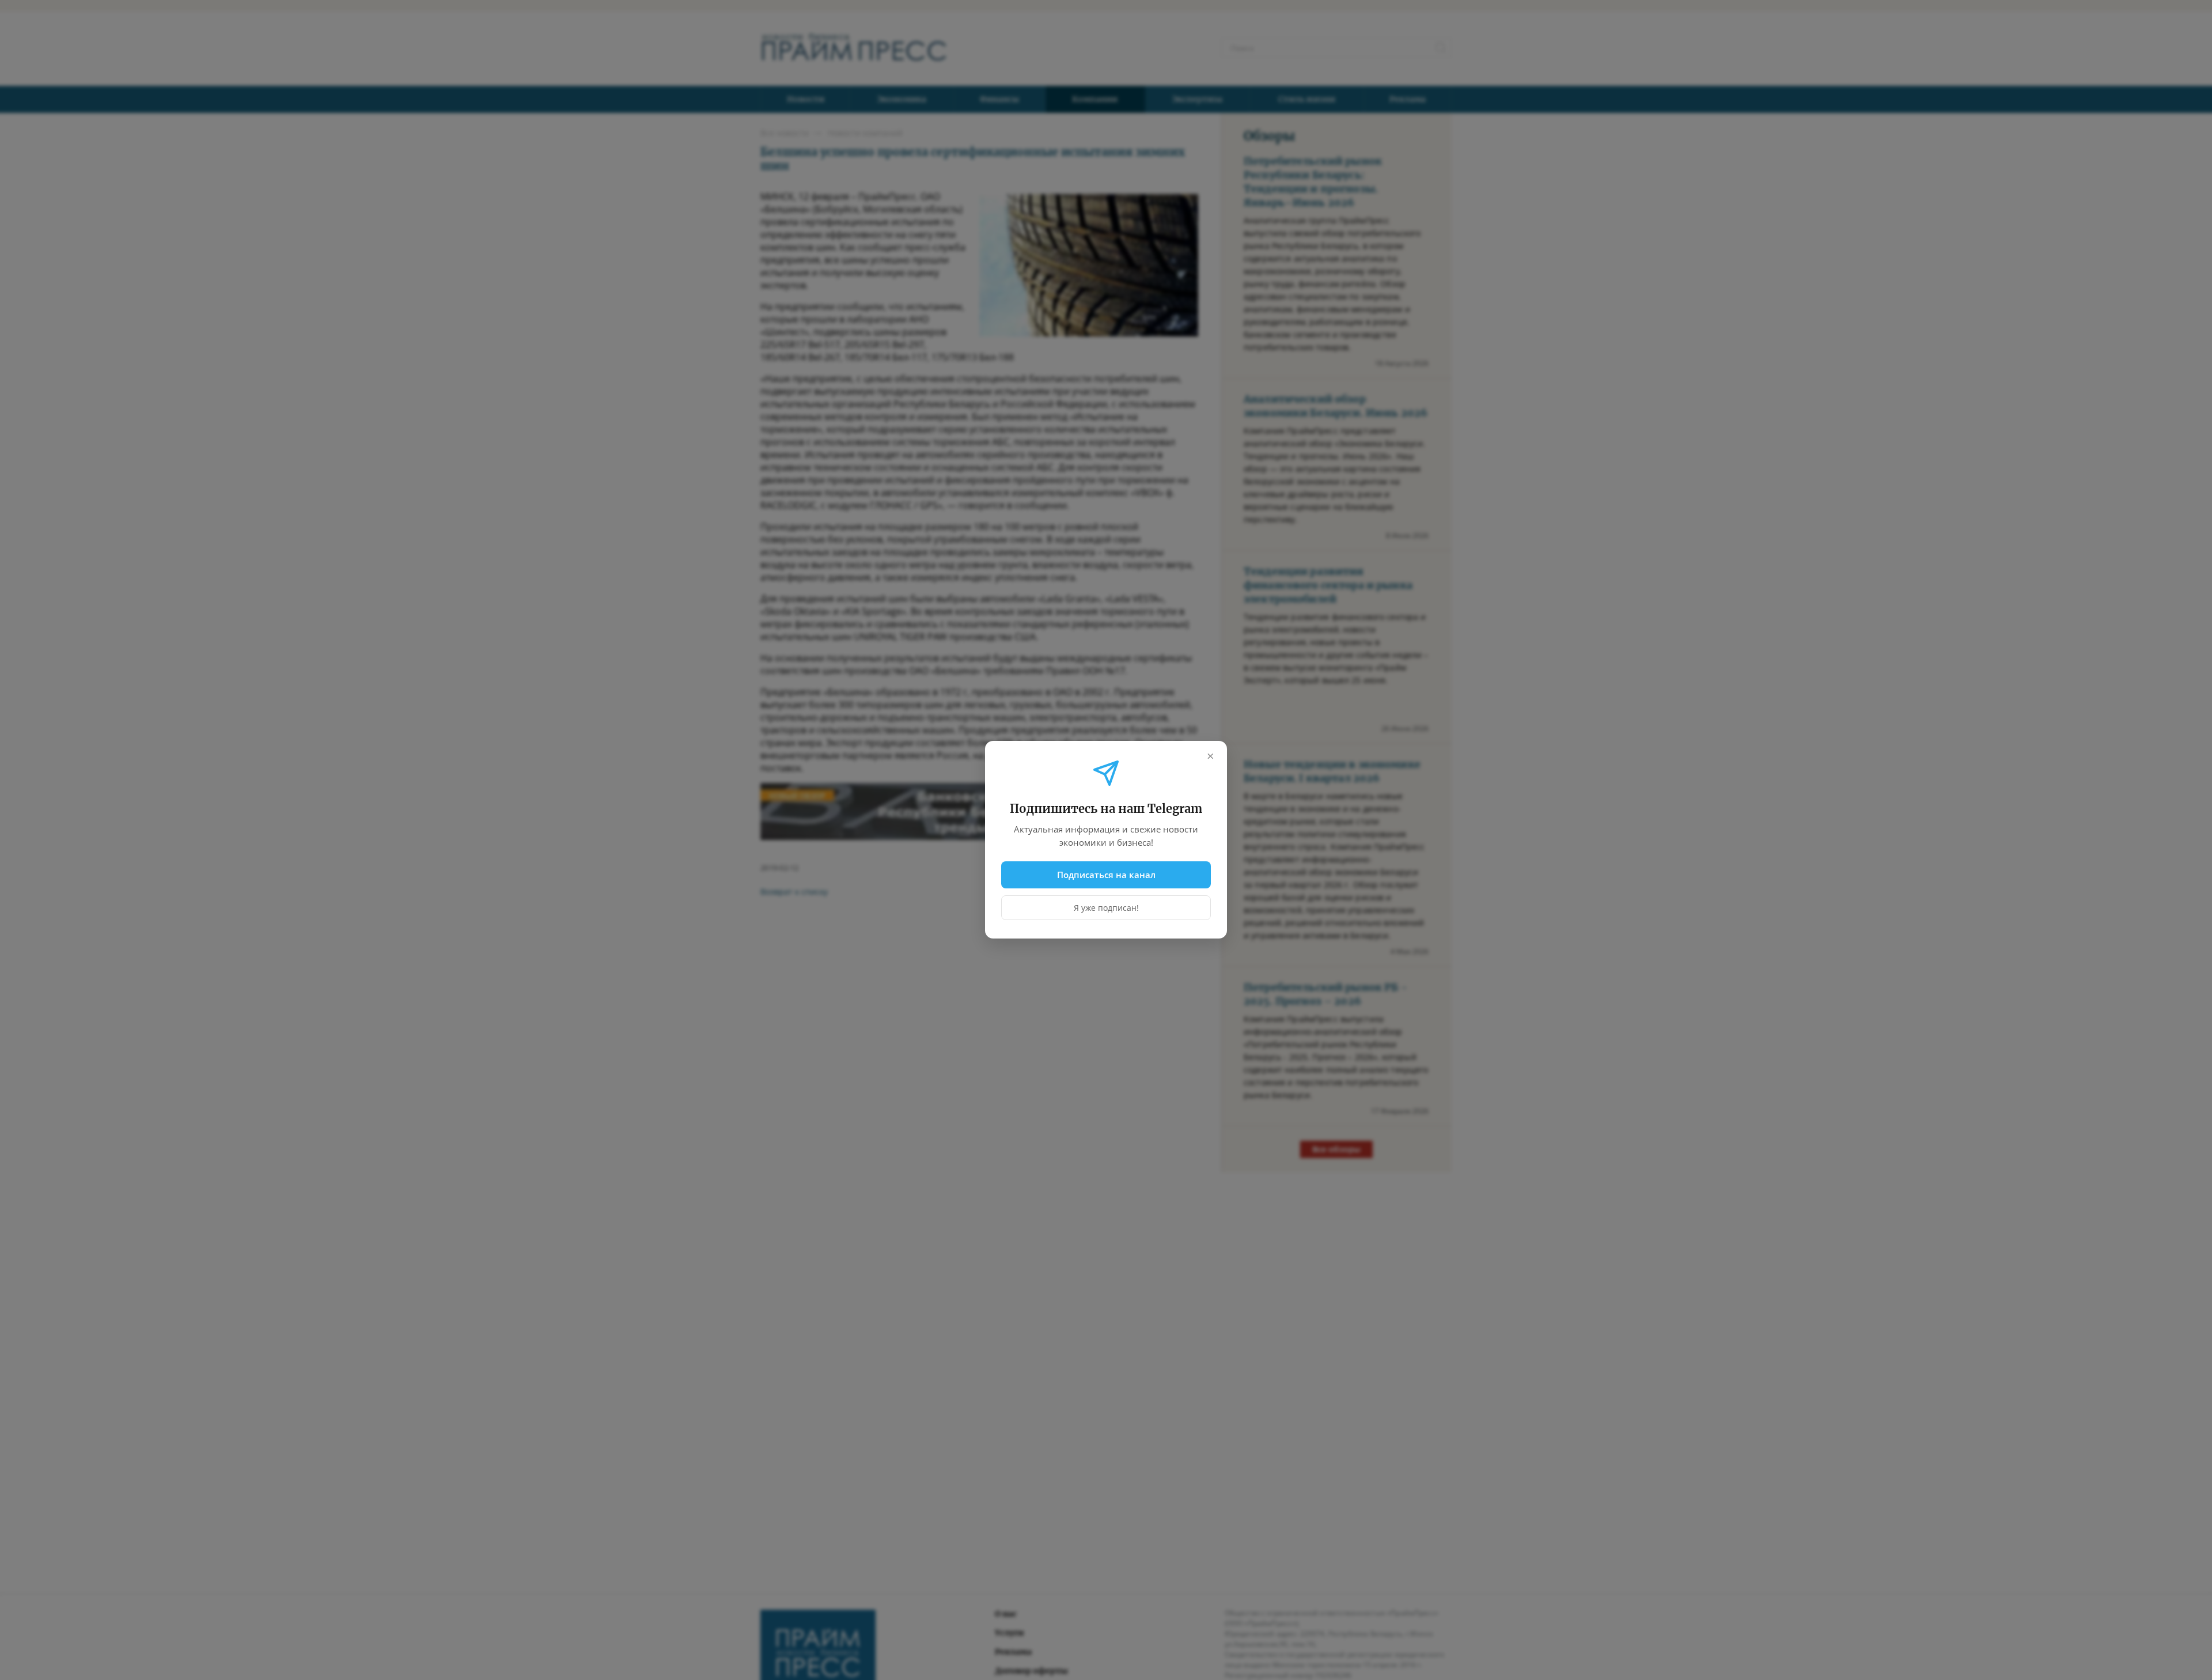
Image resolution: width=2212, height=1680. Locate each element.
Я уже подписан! (1106, 908)
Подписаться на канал (1106, 875)
